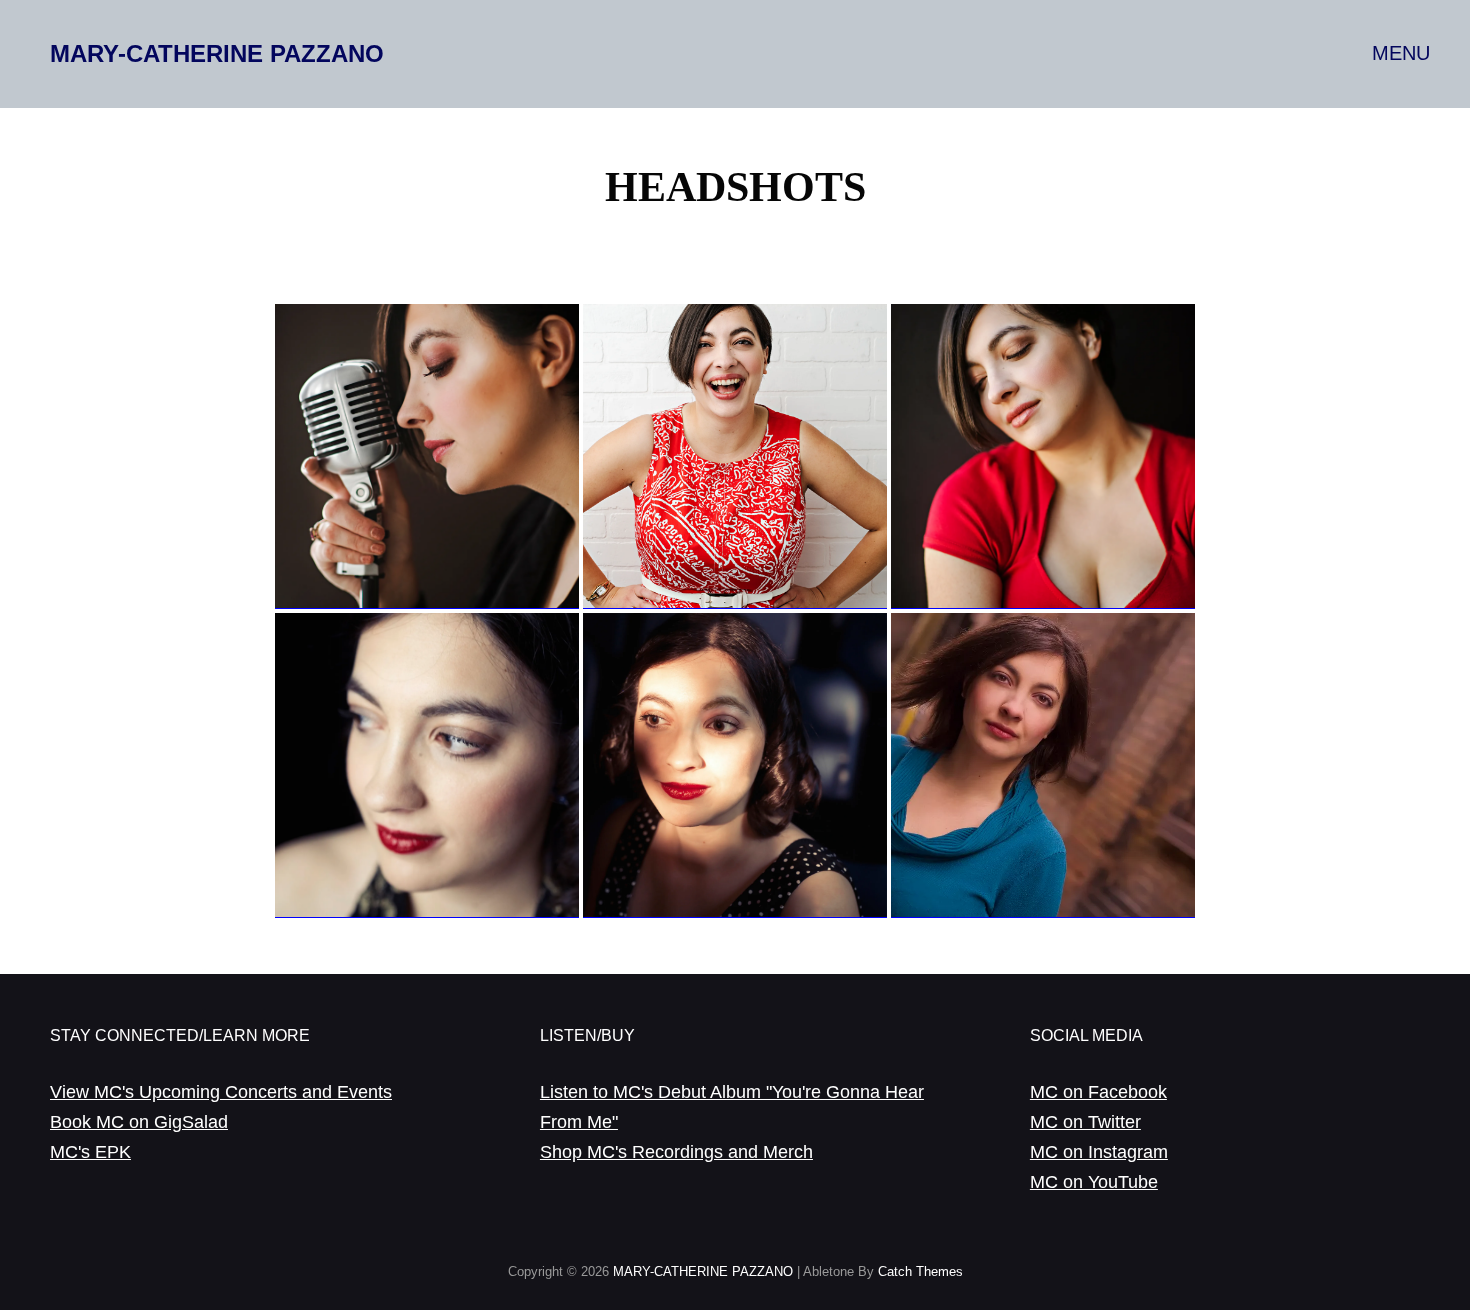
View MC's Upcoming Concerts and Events (221, 1092)
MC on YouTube (1094, 1182)
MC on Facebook (1098, 1092)
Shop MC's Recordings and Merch (676, 1152)
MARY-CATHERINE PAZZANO (217, 53)
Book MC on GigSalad (139, 1122)
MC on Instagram (1099, 1152)
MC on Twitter (1085, 1122)
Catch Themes (920, 1271)
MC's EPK (90, 1152)
